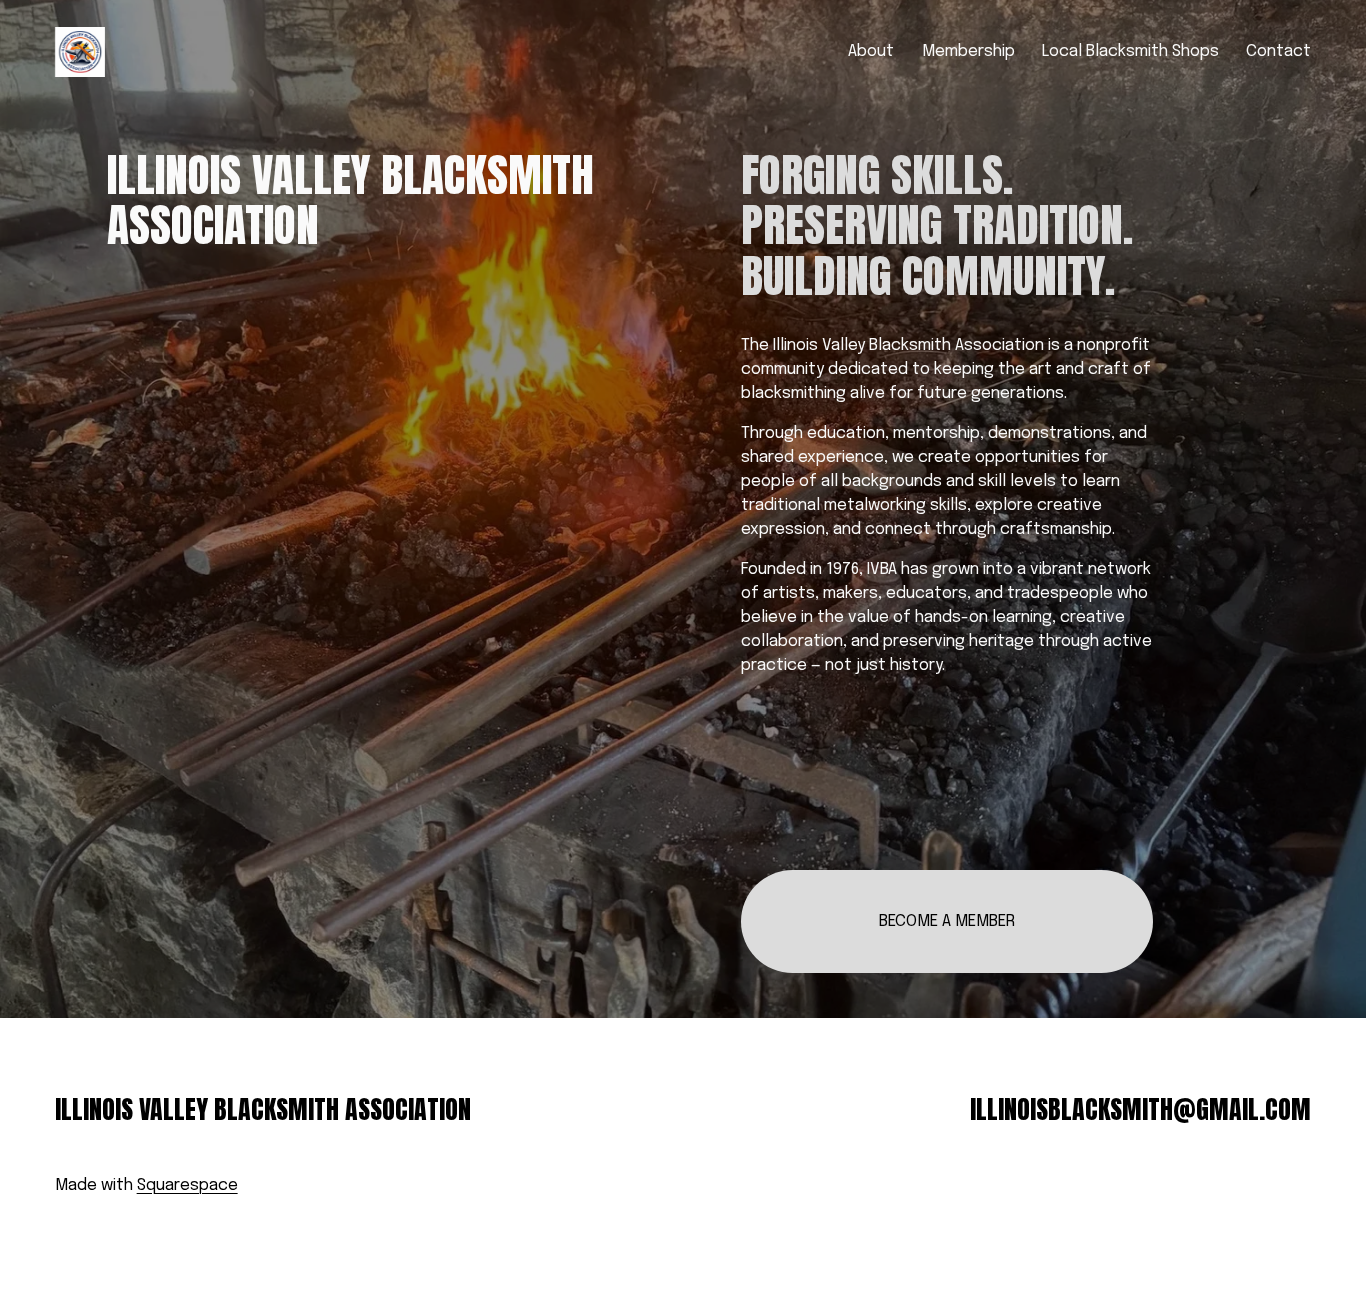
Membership (968, 51)
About (871, 51)
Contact (1278, 51)
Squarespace (187, 1185)
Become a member (947, 921)
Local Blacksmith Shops (1130, 51)
